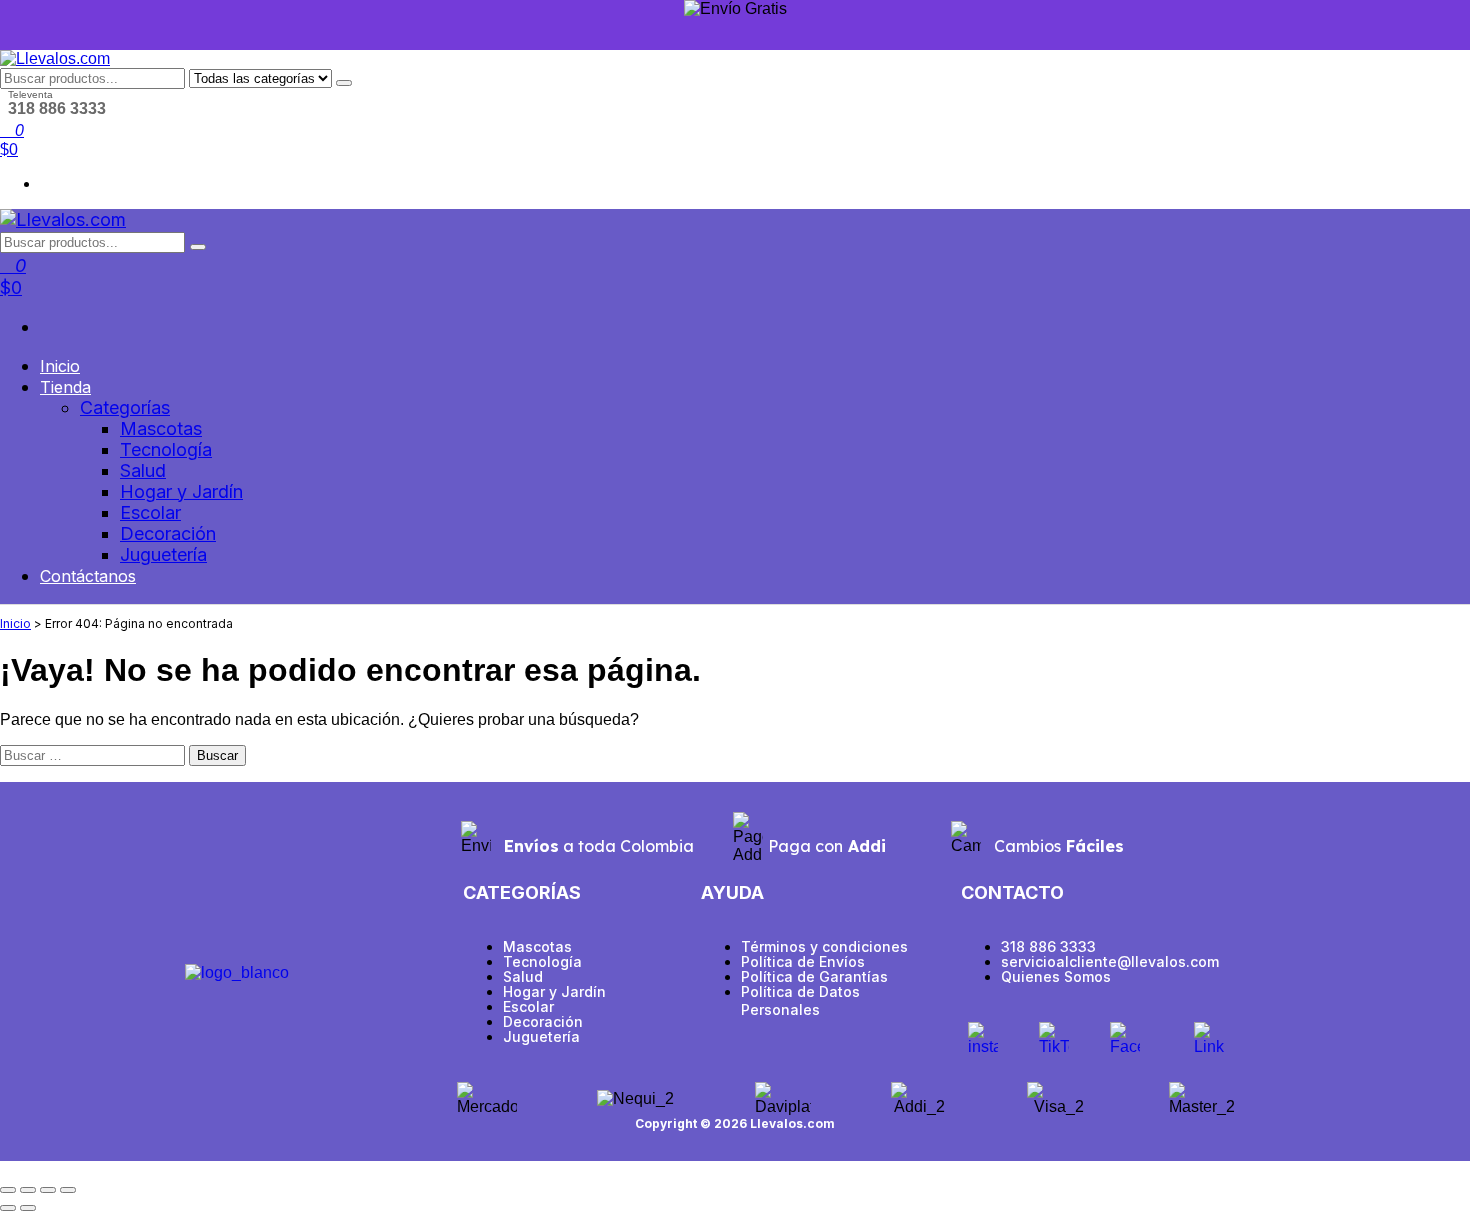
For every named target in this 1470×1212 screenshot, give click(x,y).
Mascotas (161, 428)
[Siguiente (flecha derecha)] (28, 1208)
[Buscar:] (94, 754)
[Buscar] (344, 83)
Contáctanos (88, 576)
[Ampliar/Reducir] (8, 1190)
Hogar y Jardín (181, 491)
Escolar (150, 512)
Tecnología (166, 449)
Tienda (65, 387)
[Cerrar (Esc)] (68, 1190)
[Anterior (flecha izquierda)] (8, 1208)
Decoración (168, 533)
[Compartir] (48, 1190)
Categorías (125, 407)
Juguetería (163, 554)
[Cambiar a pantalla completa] (28, 1190)
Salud (143, 470)
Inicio (60, 366)
